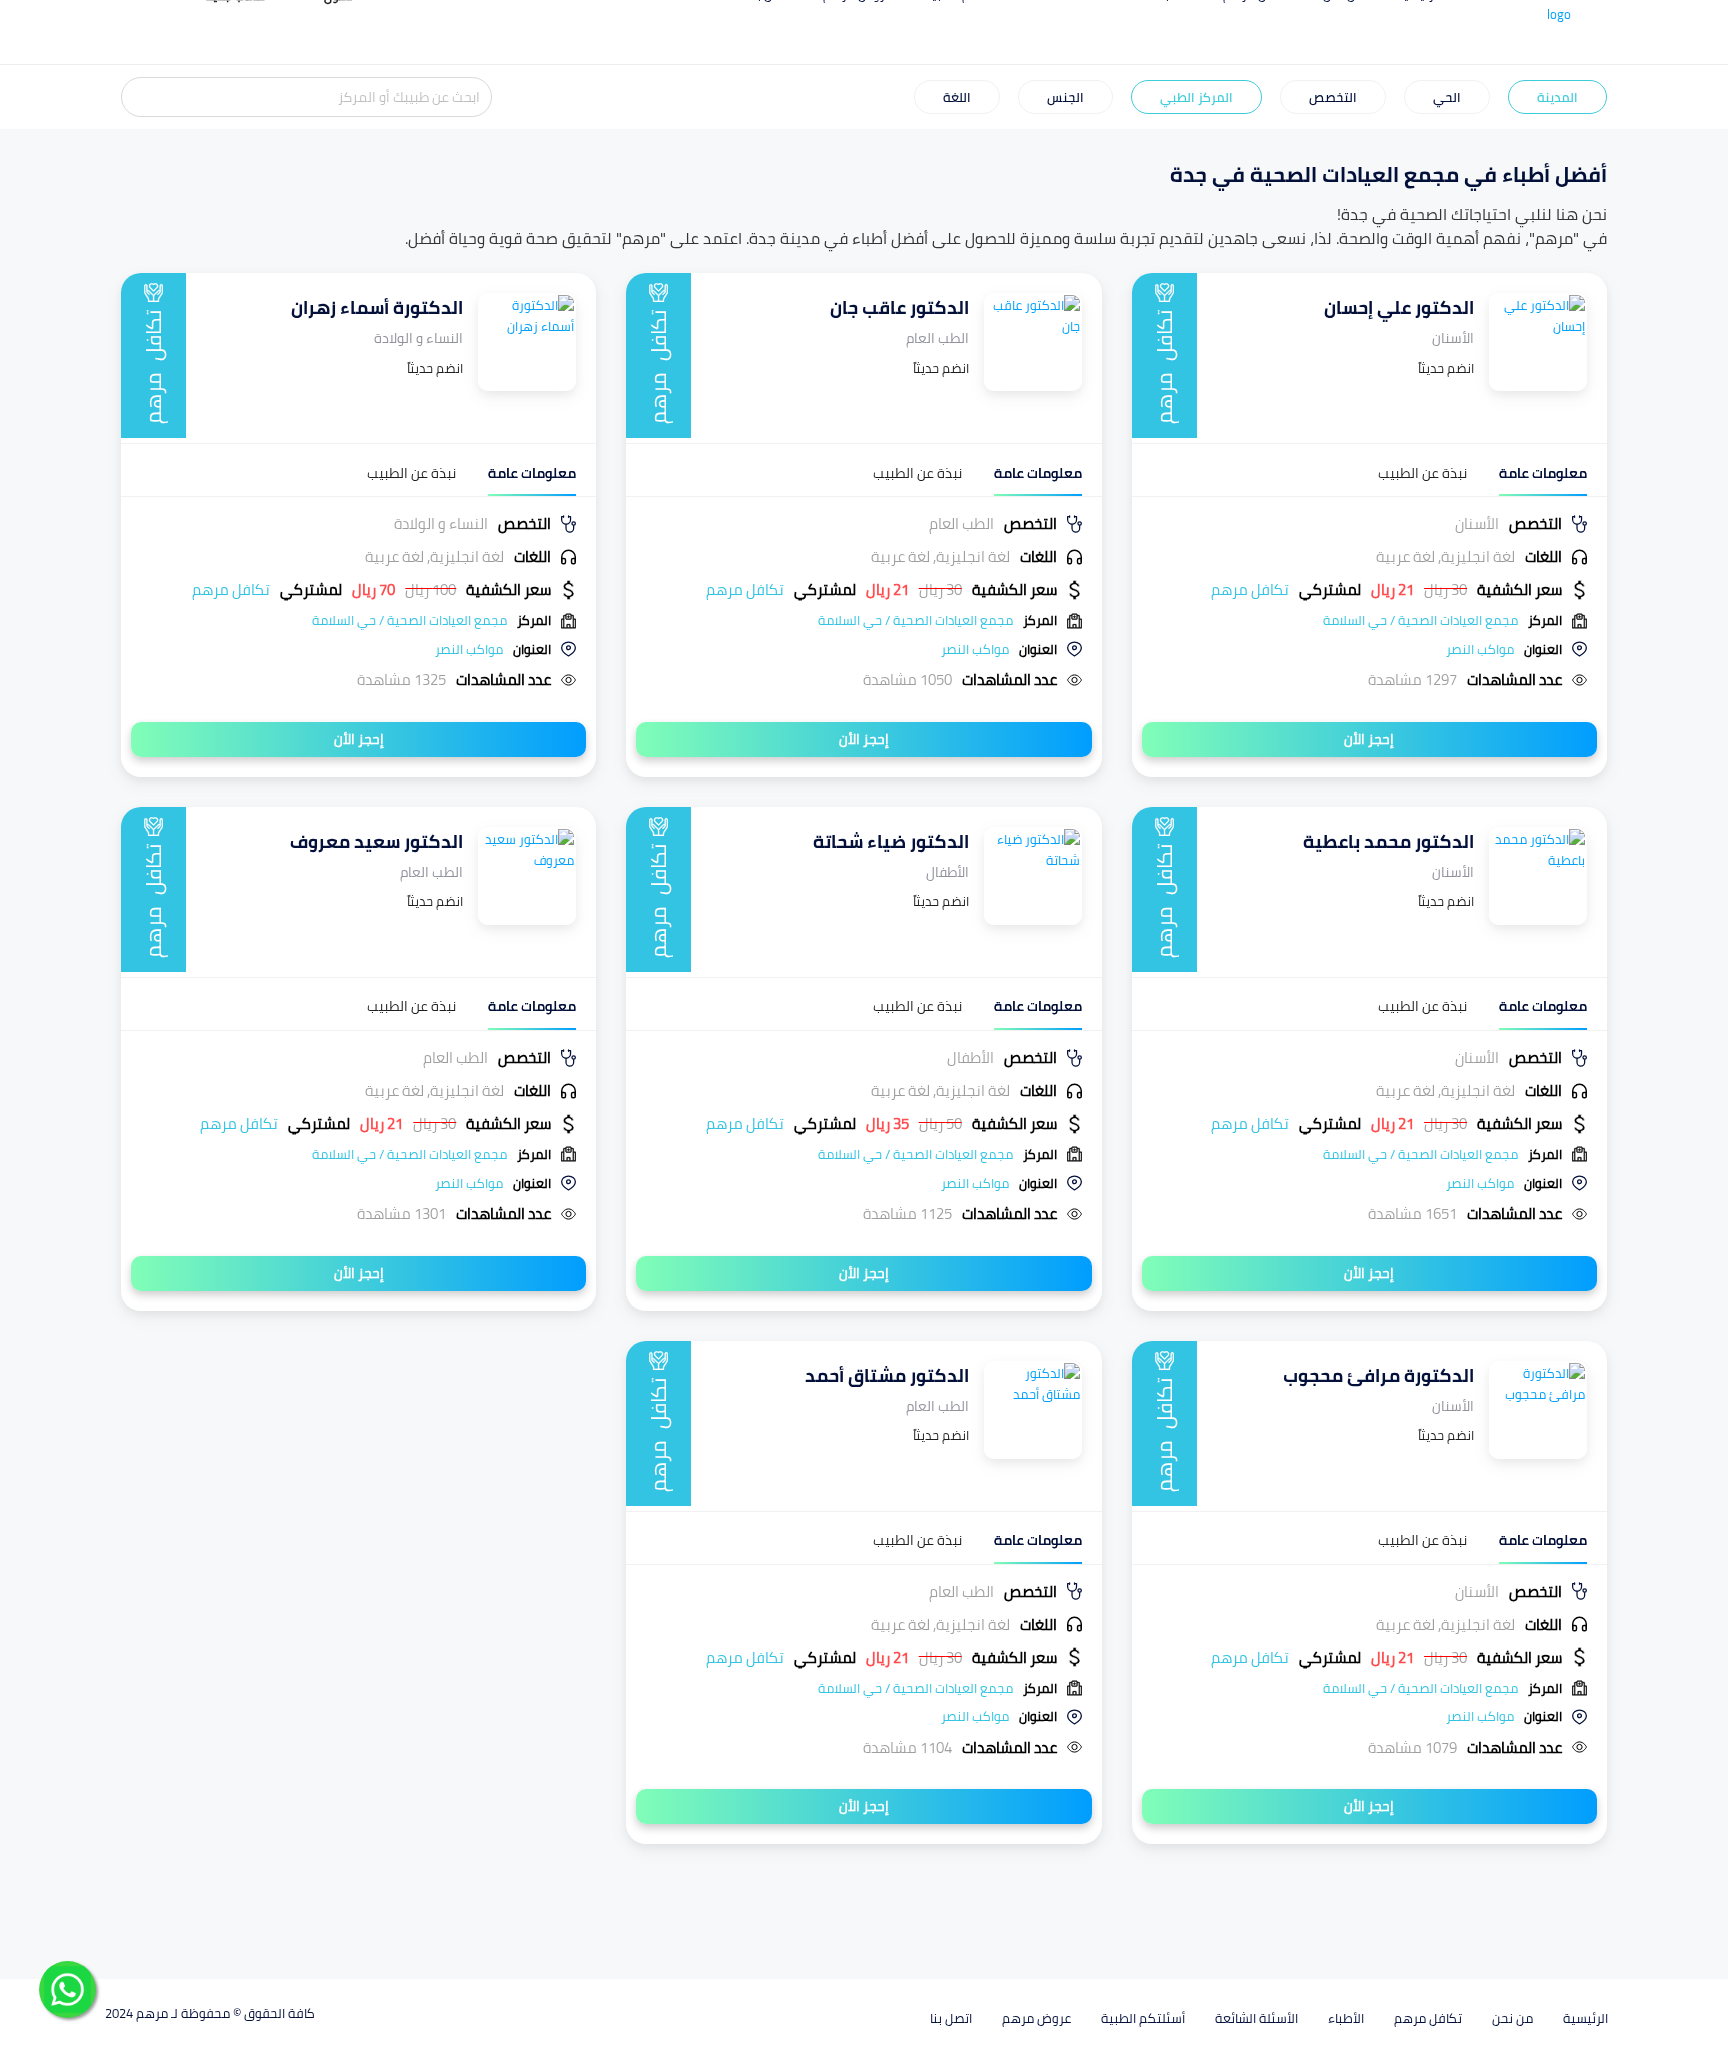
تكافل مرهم (1428, 2018)
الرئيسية (1585, 2018)
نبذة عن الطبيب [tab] (1422, 473)
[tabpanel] (1369, 601)
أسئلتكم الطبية (1143, 2018)
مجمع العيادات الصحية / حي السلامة (1420, 620)
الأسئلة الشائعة (1256, 2018)
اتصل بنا (951, 2018)
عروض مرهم (1036, 2018)
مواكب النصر (1480, 649)
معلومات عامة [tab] (1543, 473)
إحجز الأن (1369, 739)
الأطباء (1346, 2018)
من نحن (1512, 2018)
